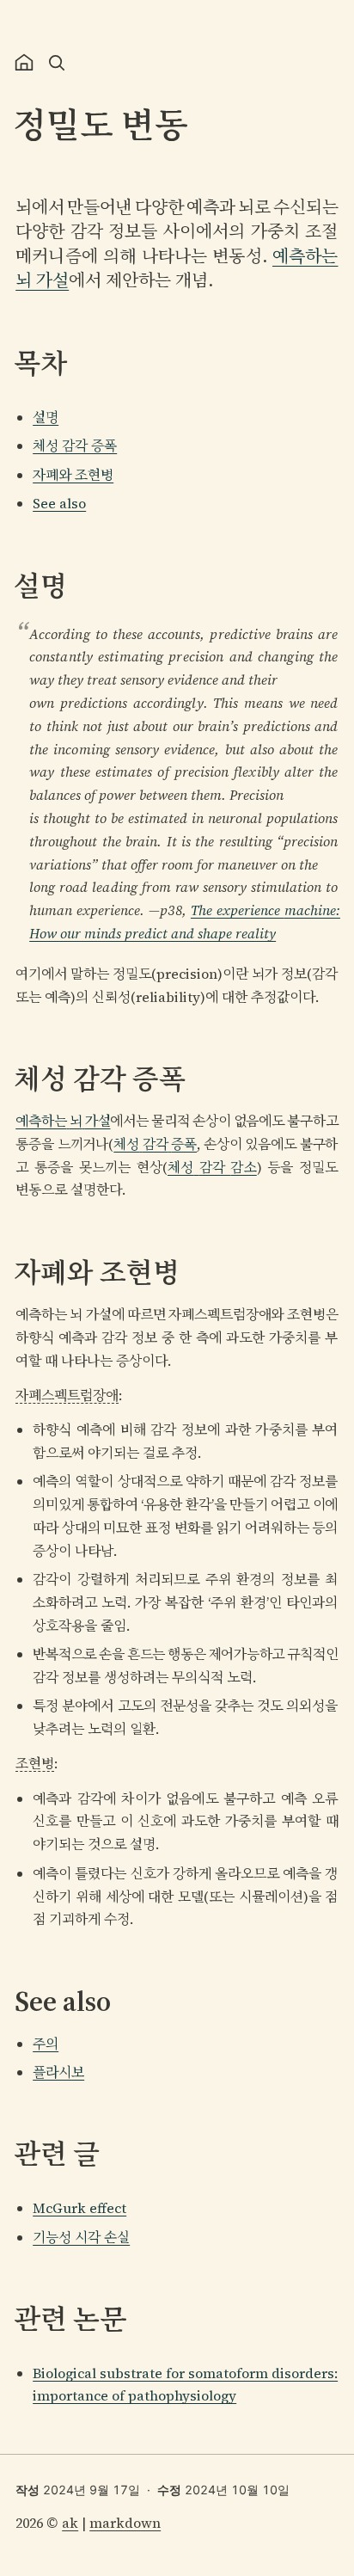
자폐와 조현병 (73, 475)
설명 (46, 417)
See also (59, 503)
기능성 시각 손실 (81, 2237)
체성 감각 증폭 (75, 446)
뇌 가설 (42, 280)
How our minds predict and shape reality (153, 933)
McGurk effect (79, 2208)
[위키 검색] (57, 63)
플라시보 (58, 2072)
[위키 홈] (24, 63)
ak (70, 2523)
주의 (46, 2044)
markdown (125, 2523)
